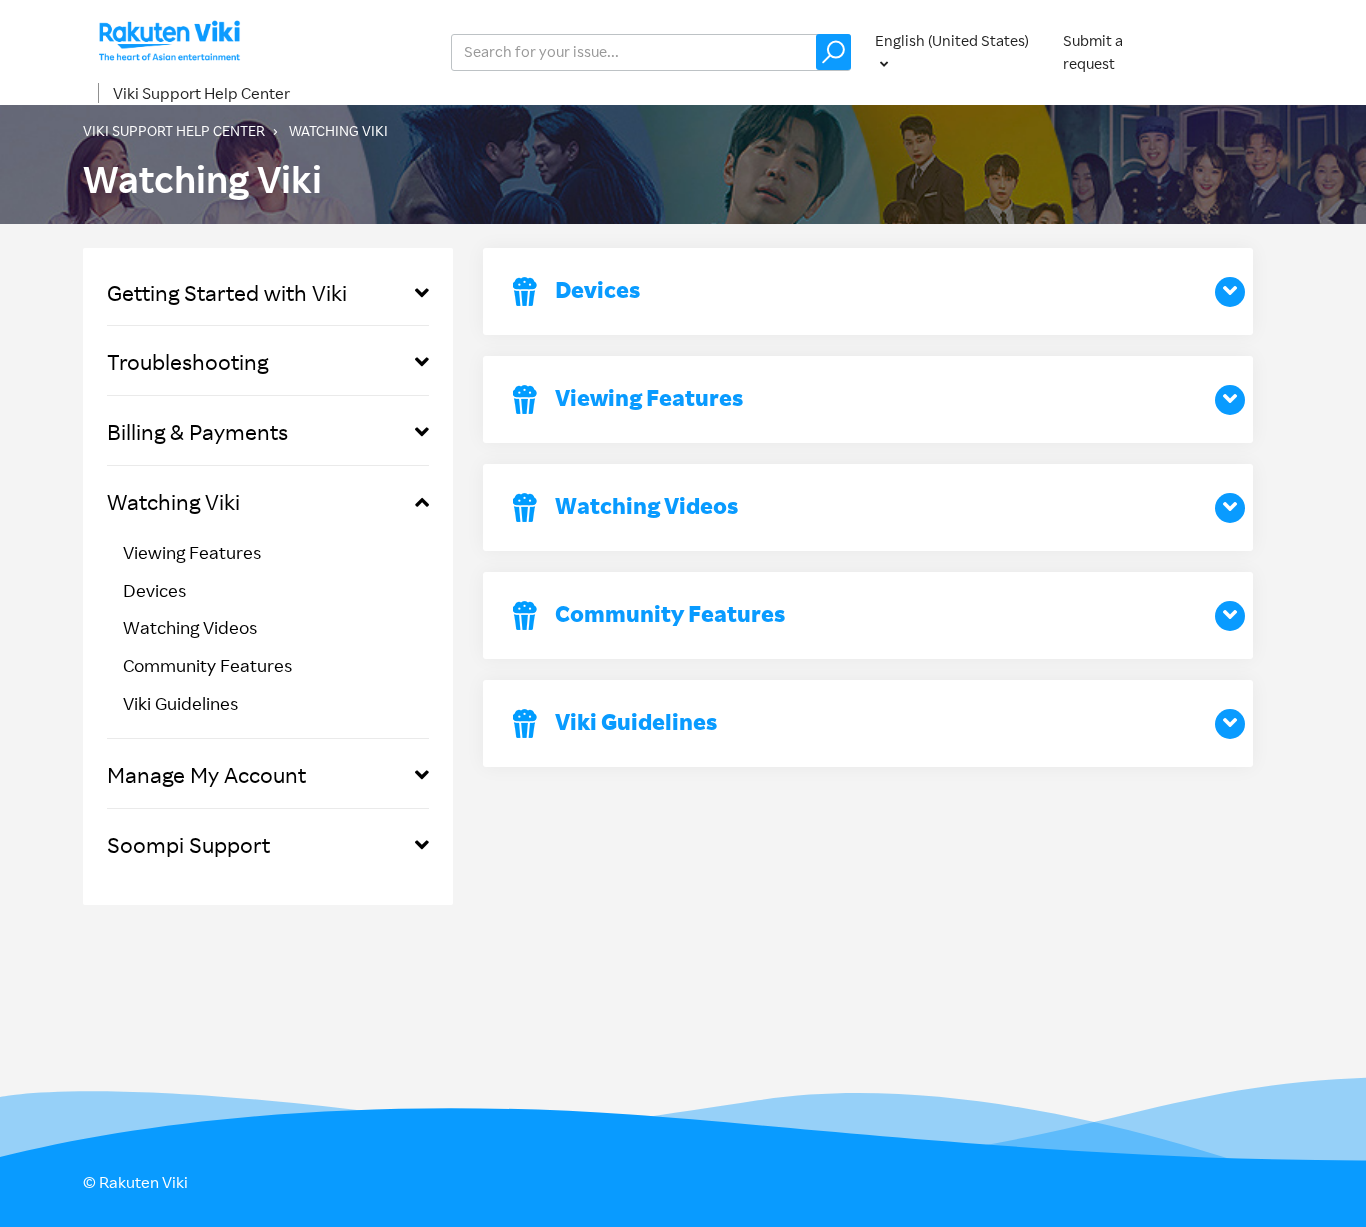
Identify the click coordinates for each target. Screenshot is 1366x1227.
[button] (833, 52)
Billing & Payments (197, 431)
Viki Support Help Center (201, 93)
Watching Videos (190, 627)
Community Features (207, 665)
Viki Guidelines (180, 703)
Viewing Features (192, 552)
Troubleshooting (187, 361)
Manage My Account (206, 774)
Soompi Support (188, 844)
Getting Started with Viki (227, 292)
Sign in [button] (1241, 51)
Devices (154, 590)
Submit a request (1093, 52)
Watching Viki (173, 501)
